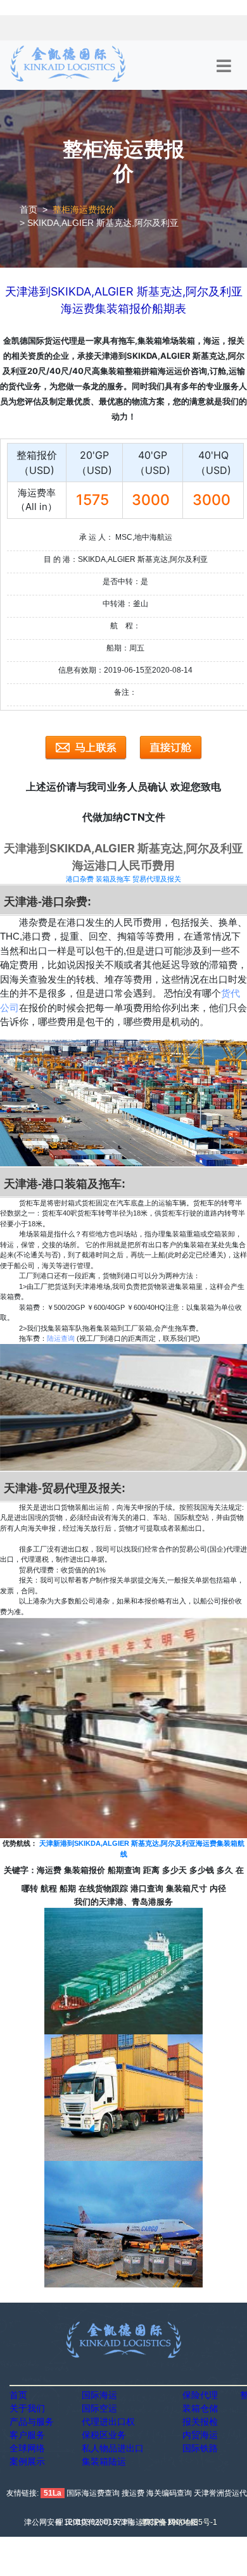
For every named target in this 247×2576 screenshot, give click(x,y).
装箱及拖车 (113, 879)
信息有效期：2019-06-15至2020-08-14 (125, 670)
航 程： (125, 626)
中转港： (118, 604)
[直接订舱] (171, 748)
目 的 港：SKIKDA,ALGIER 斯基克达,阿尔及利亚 (126, 559)
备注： (125, 692)
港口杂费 (80, 879)
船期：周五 (125, 648)
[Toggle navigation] (224, 66)
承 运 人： (96, 537)
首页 (28, 209)
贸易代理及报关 (157, 879)
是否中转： (122, 582)
